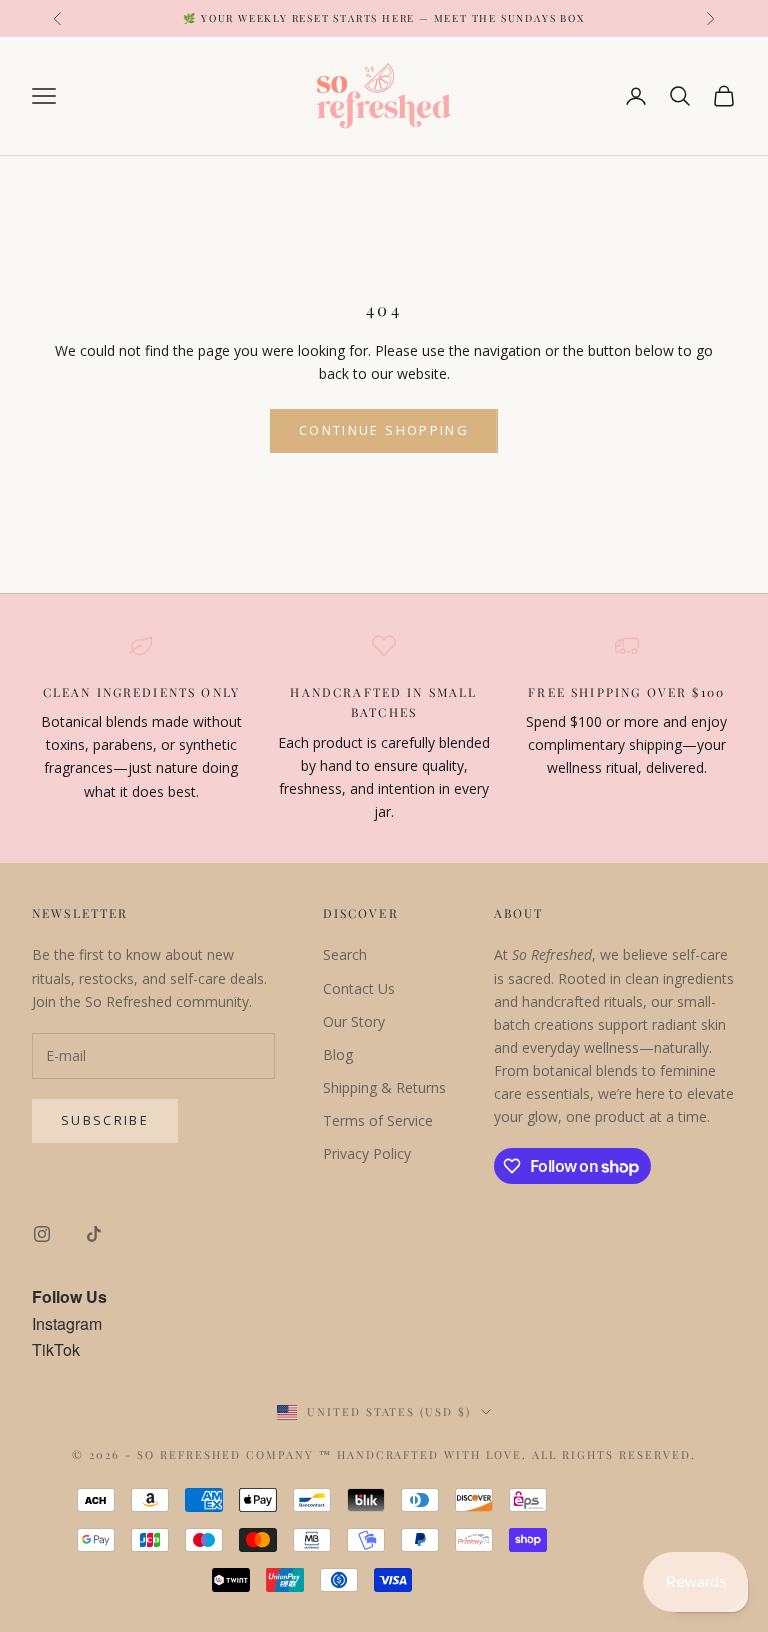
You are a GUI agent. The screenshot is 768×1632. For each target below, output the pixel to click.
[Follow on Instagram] (42, 1234)
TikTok (56, 1349)
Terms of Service (378, 1120)
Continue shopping (384, 430)
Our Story (354, 1021)
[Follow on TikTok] (94, 1234)
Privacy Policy (367, 1153)
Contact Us (359, 988)
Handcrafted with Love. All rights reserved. (516, 1454)
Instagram (67, 1323)
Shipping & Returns (384, 1087)
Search (345, 954)
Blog (338, 1054)
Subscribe (105, 1120)
